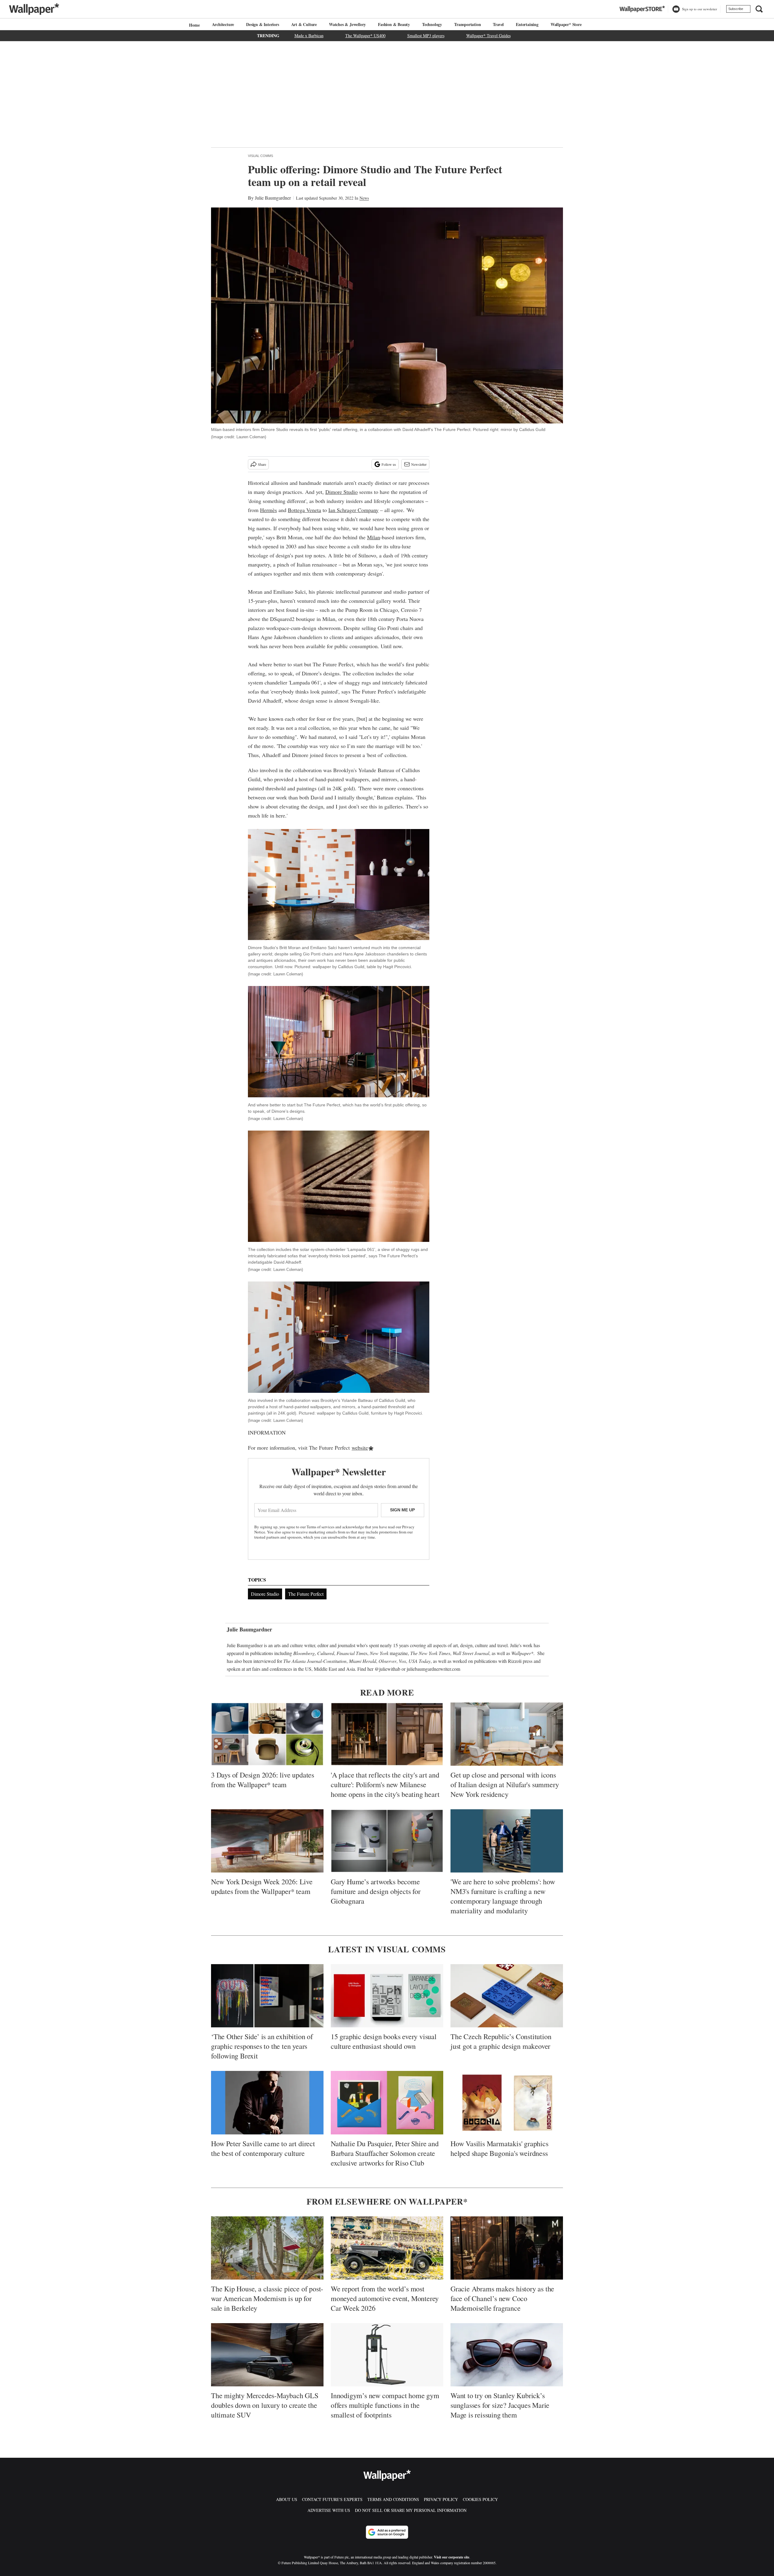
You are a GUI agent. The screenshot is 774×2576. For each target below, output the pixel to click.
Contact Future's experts (332, 2499)
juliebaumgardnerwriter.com (433, 1669)
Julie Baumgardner (273, 198)
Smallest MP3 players (426, 36)
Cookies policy (480, 2499)
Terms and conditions (393, 2499)
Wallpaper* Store (566, 24)
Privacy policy (441, 2499)
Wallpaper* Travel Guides (488, 36)
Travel (498, 24)
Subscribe (736, 9)
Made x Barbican (309, 36)
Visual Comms (260, 156)
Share (262, 464)
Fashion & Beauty (394, 24)
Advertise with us (329, 2510)
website (360, 1448)
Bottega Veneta (304, 510)
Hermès (268, 510)
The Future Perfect (306, 1594)
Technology (432, 24)
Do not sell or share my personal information (411, 2510)
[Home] (193, 25)
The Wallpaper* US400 (365, 36)
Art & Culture (304, 24)
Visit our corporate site (452, 2557)
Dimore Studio (341, 492)
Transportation (467, 24)
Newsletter (419, 464)
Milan (374, 537)
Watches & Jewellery (347, 24)
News (364, 198)
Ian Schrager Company (353, 510)
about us (287, 2499)
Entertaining (527, 24)
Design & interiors (262, 24)
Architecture (223, 24)
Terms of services (321, 1527)
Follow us (389, 464)
